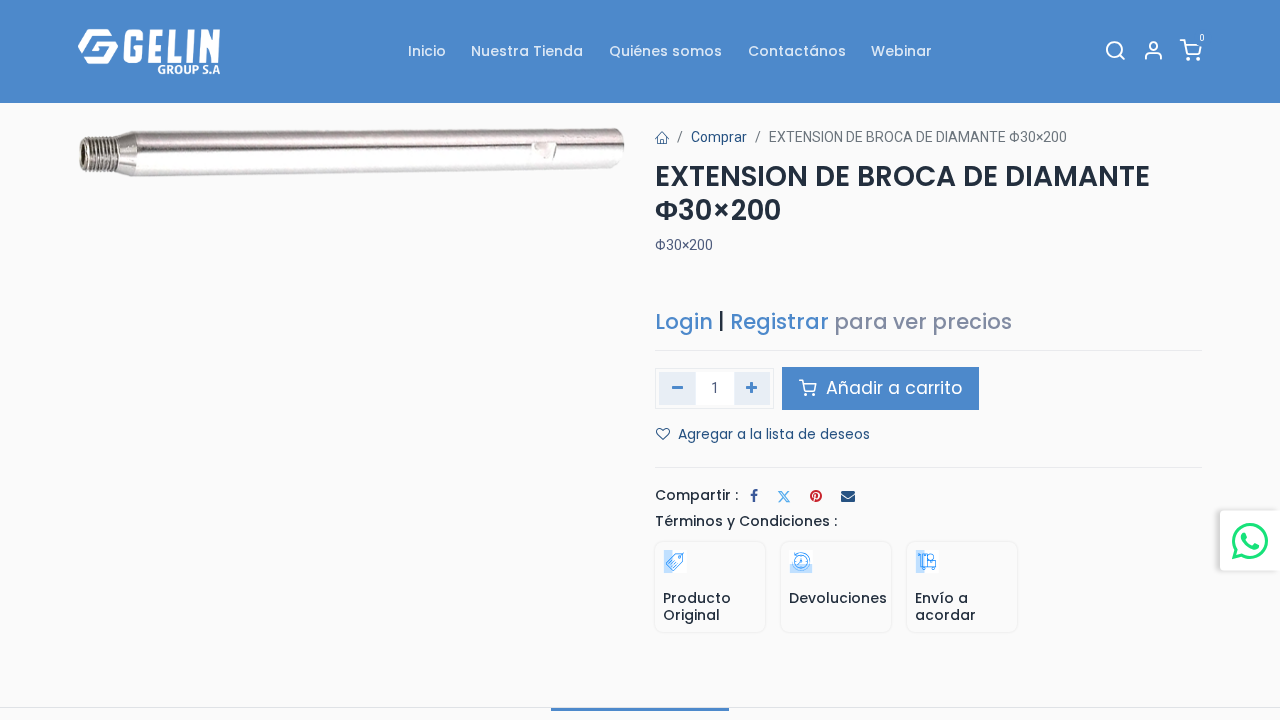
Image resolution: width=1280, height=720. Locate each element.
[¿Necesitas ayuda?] (1250, 540)
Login (684, 321)
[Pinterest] (816, 496)
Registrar (779, 321)
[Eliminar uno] (677, 388)
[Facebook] (754, 496)
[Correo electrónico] (848, 496)
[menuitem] (427, 51)
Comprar (719, 137)
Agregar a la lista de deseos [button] (774, 434)
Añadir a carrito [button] (891, 388)
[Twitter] (784, 496)
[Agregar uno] (752, 388)
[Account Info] (1153, 51)
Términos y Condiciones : (746, 521)
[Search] (1115, 51)
